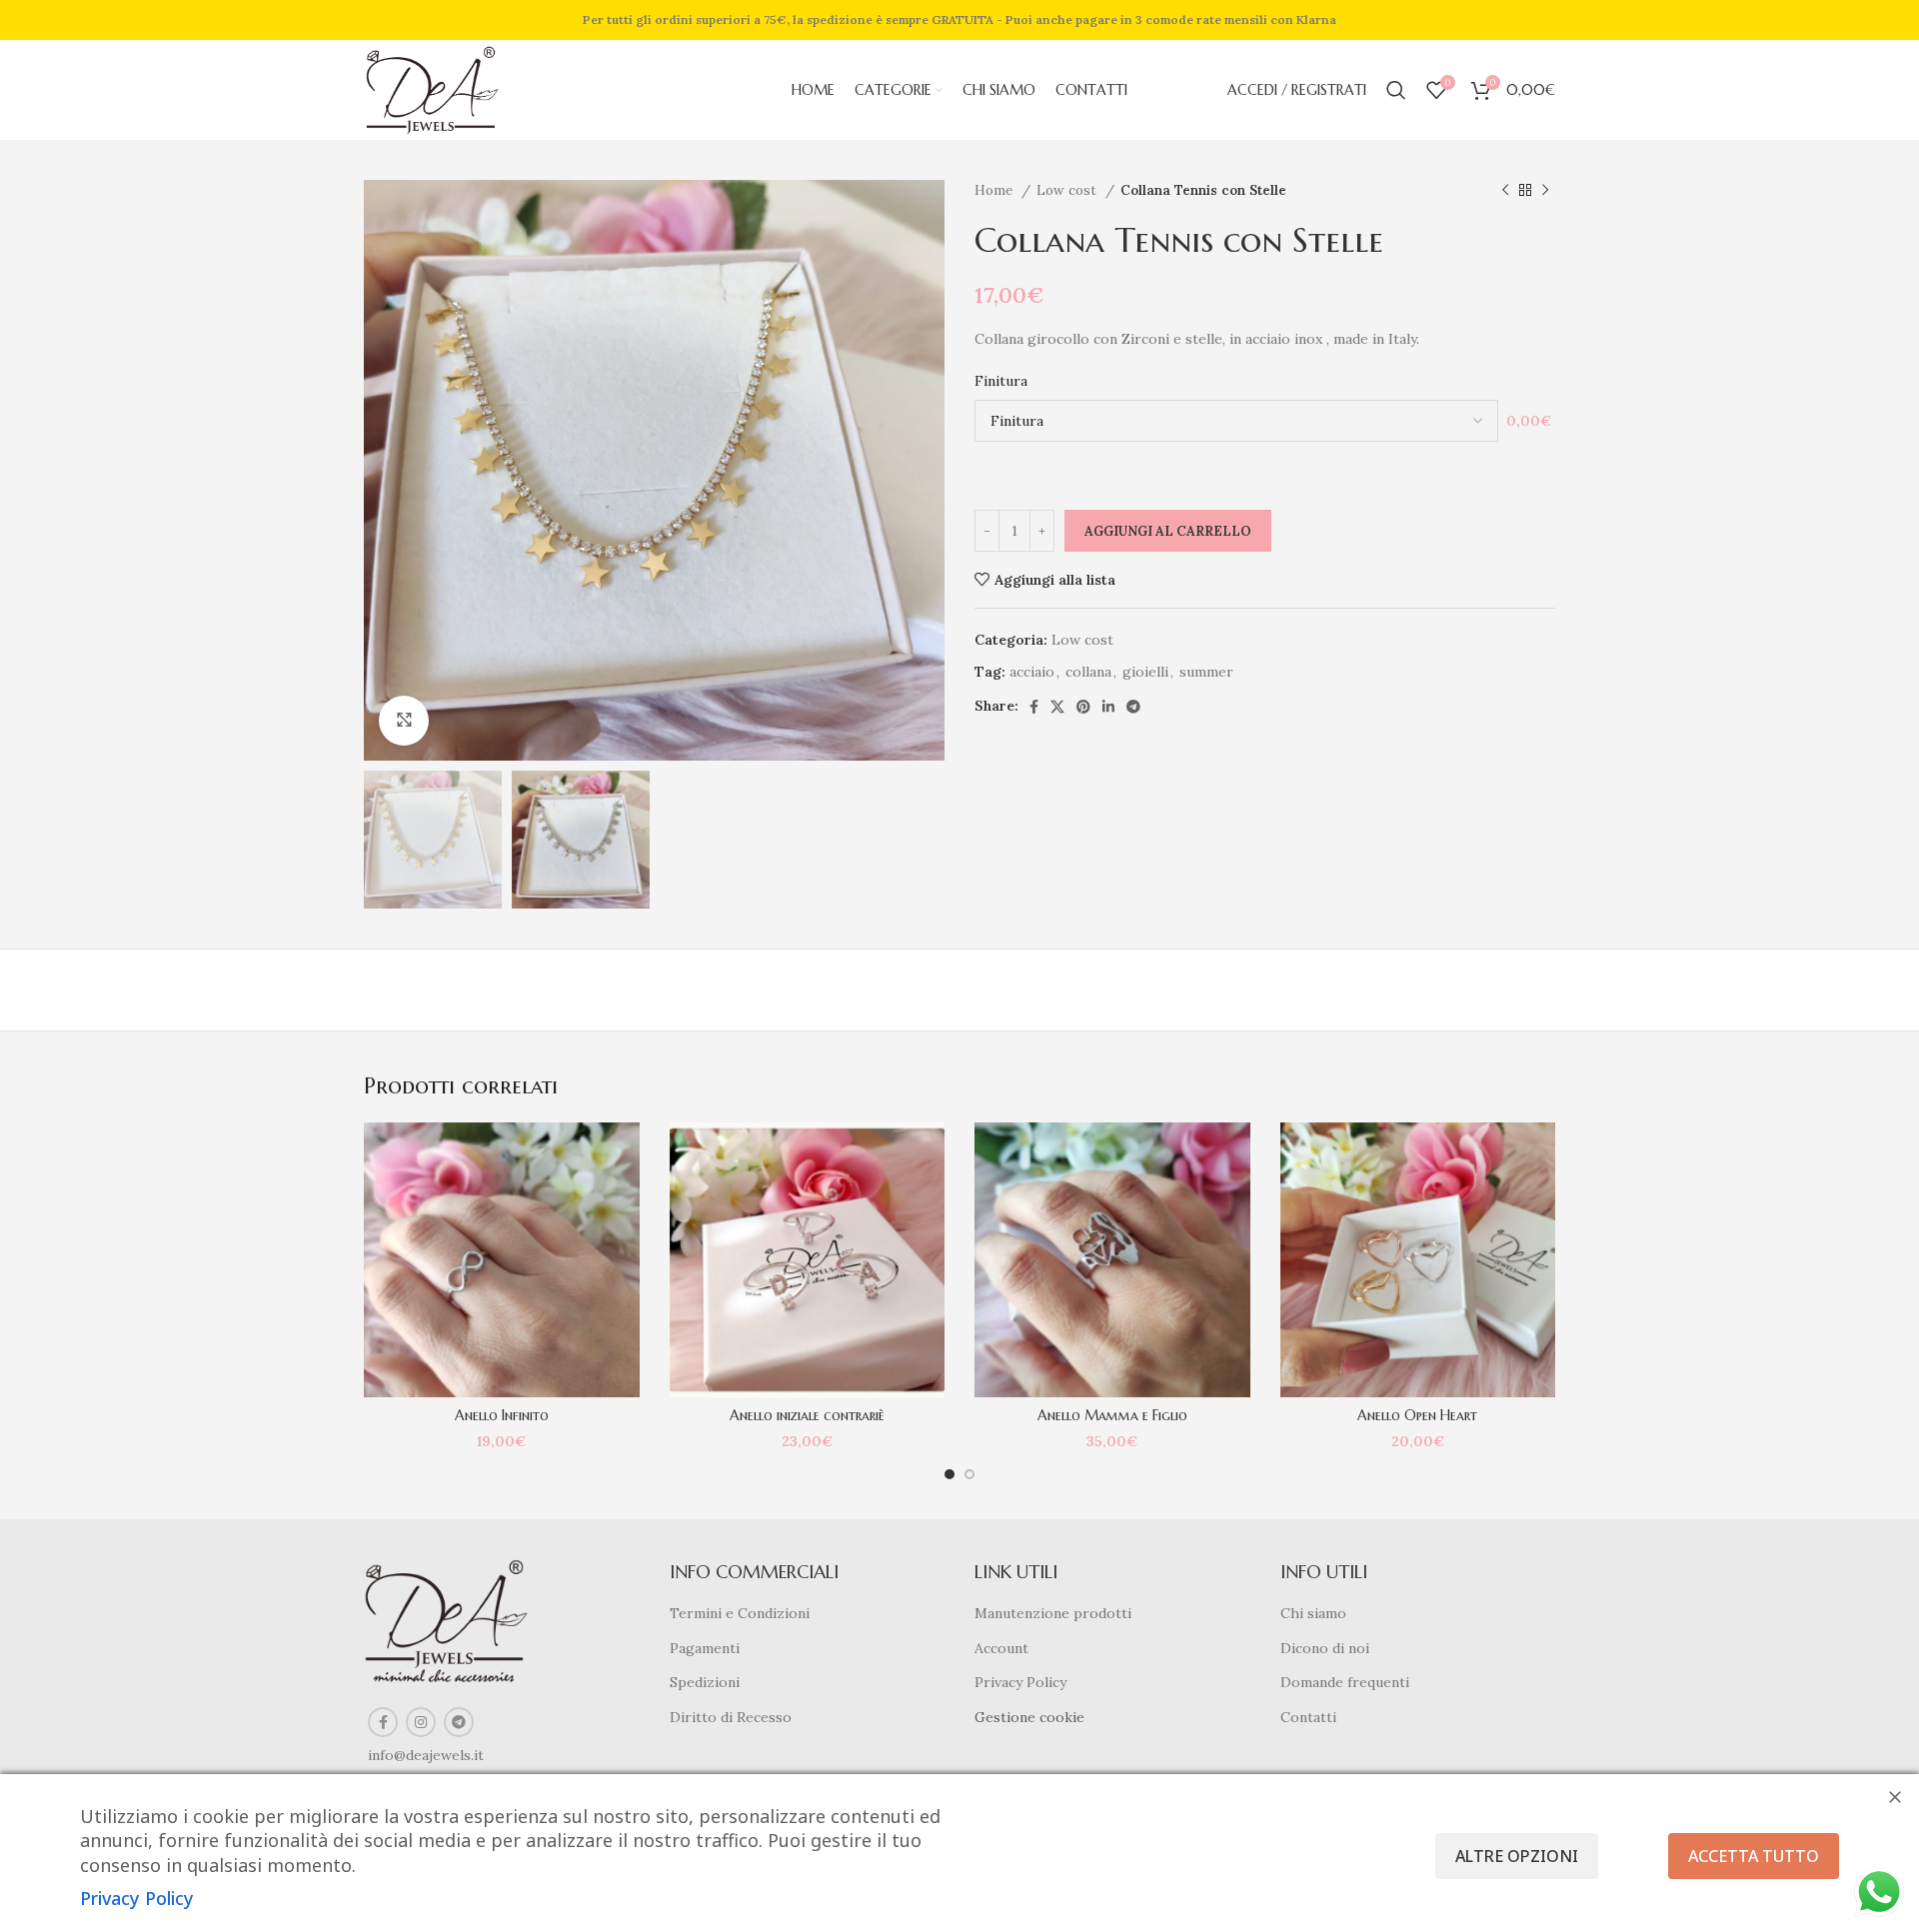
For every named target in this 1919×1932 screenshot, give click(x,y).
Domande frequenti (1345, 1682)
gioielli (1145, 672)
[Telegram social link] (1133, 707)
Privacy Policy (1020, 1682)
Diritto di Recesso (731, 1717)
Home (995, 190)
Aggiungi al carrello (1168, 531)
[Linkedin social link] (1108, 707)
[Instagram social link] (421, 1722)
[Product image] (502, 1260)
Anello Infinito (502, 1415)
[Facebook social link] (1034, 707)
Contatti (1308, 1717)
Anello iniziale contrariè (807, 1415)
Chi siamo (1313, 1613)
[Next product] (1545, 191)
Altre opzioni (1517, 1856)
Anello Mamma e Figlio (1112, 1415)
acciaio (1032, 672)
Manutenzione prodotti (1053, 1613)
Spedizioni (705, 1682)
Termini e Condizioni (740, 1613)
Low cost (1068, 190)
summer (1206, 672)
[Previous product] (1505, 191)
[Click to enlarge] (404, 721)
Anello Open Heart (1417, 1415)
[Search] (1396, 90)
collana (1088, 672)
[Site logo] (432, 89)
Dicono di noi (1325, 1648)
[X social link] (1057, 707)
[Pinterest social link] (1083, 707)
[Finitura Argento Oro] (1236, 421)
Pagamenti (705, 1648)
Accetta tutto (1754, 1856)
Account (1001, 1648)
